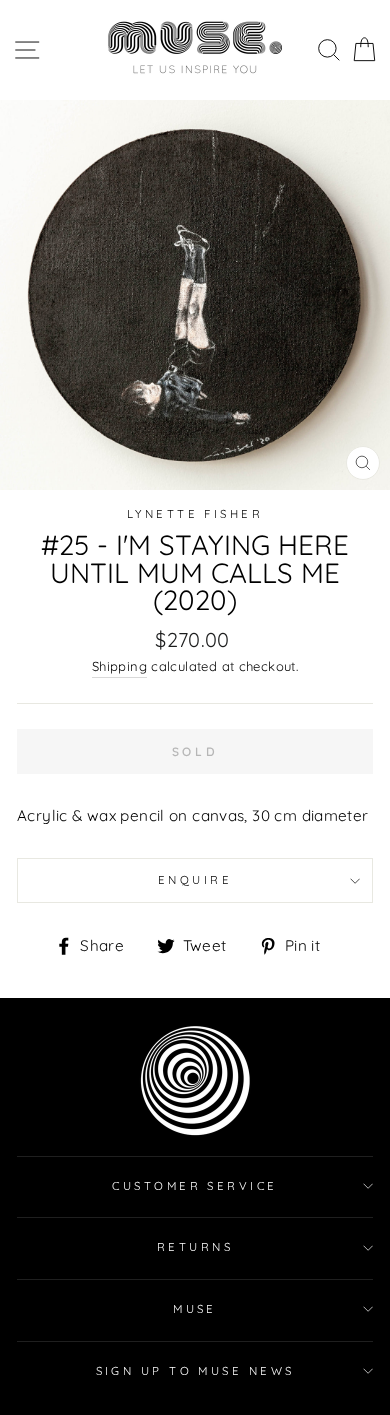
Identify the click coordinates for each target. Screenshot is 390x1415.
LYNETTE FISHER (195, 514)
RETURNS (195, 1247)
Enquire (195, 880)
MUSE (195, 1309)
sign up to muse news (195, 1371)
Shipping (119, 666)
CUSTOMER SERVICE (194, 1186)
